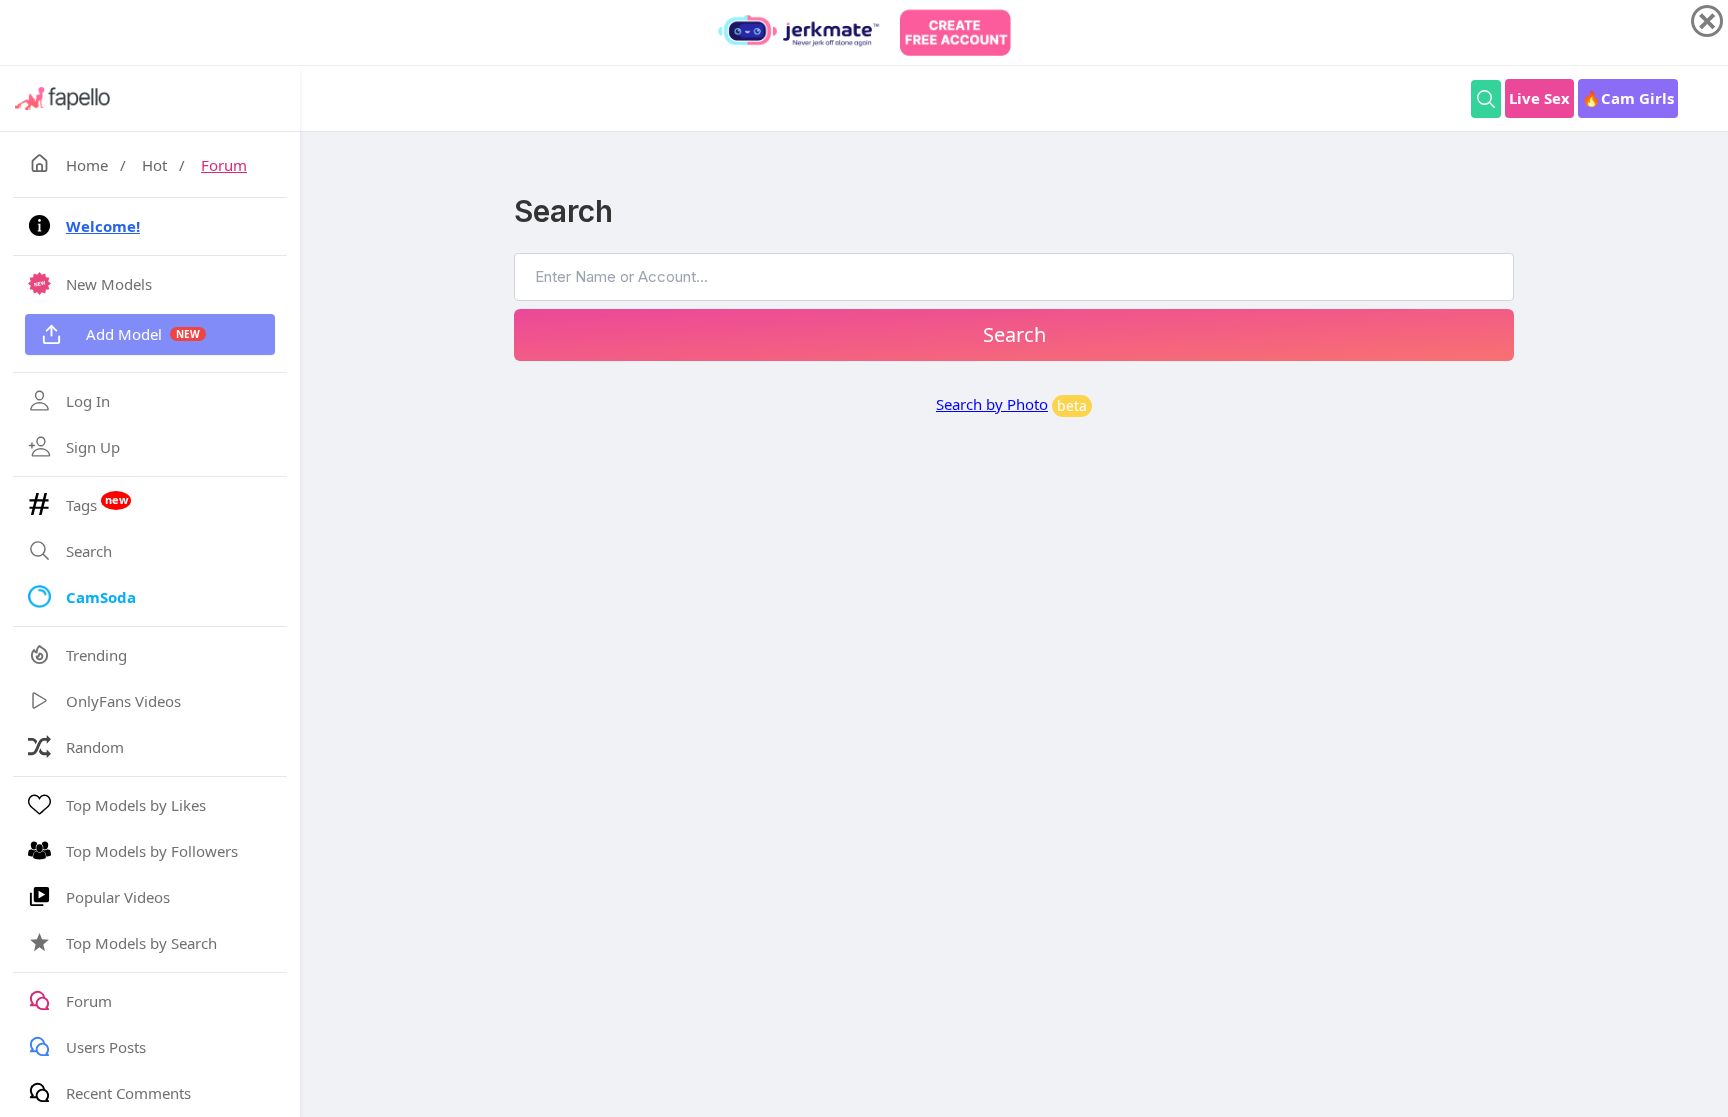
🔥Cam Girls (1628, 98)
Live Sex (1539, 98)
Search (1014, 334)
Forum (224, 165)
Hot (154, 165)
